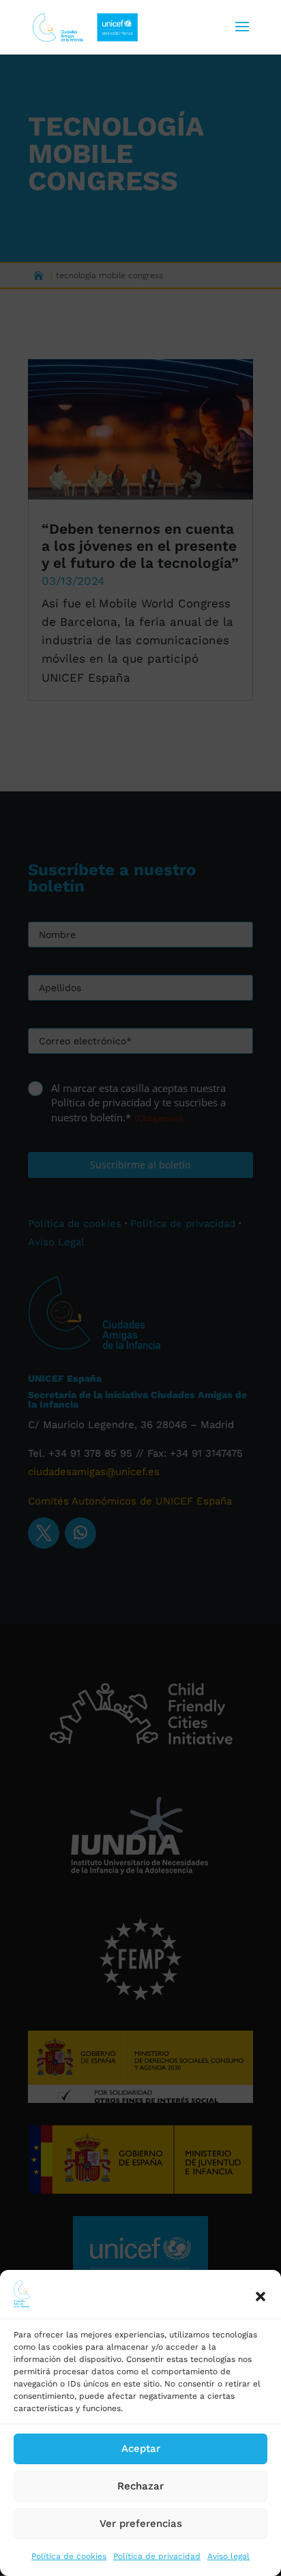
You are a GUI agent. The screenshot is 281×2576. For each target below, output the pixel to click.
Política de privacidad (157, 2556)
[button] (261, 2297)
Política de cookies (69, 2556)
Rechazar (140, 2486)
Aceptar (141, 2449)
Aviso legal (228, 2556)
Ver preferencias (141, 2524)
